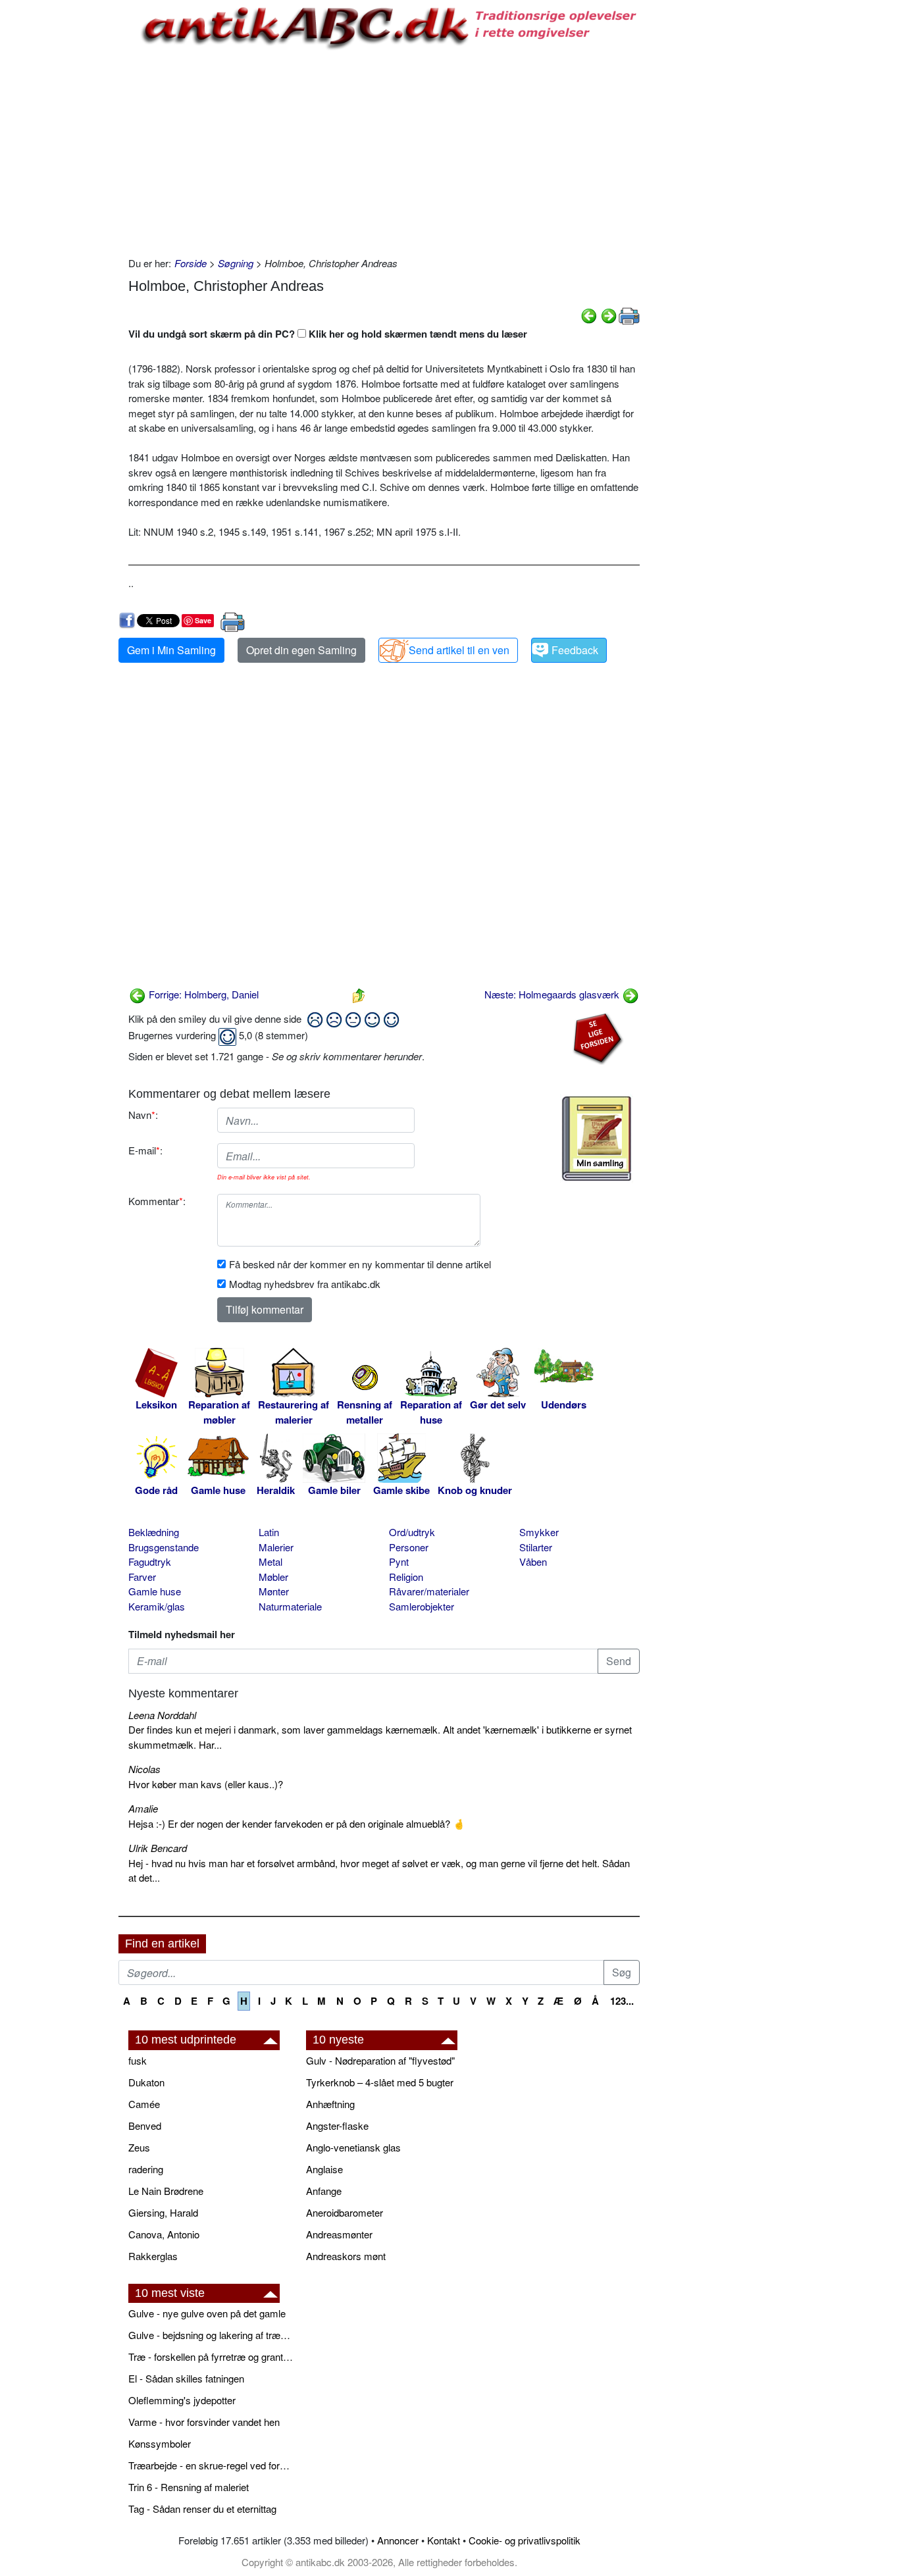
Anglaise (324, 2169)
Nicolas (144, 1769)
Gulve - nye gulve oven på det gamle (207, 2313)
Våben (533, 1561)
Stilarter (536, 1547)
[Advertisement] (63, 199)
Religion (406, 1577)
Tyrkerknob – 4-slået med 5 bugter (380, 2082)
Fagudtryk (150, 1561)
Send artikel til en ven (459, 650)
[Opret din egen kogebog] (597, 1139)
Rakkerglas (153, 2256)
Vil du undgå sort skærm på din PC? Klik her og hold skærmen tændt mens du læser (328, 334)
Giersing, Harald (163, 2212)
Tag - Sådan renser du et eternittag (202, 2509)
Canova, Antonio (164, 2234)
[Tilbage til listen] (359, 994)
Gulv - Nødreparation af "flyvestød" (380, 2060)
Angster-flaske (337, 2125)
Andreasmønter (339, 2234)
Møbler (273, 1577)
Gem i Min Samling (171, 650)
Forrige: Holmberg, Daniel (202, 994)
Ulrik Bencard (158, 1848)
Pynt (399, 1561)
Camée (144, 2104)
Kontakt (444, 2540)
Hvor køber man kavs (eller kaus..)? (206, 1784)
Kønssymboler (160, 2443)
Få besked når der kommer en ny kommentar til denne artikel (360, 1264)
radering (146, 2169)
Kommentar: (157, 1201)
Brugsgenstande (164, 1547)
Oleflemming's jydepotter (182, 2400)
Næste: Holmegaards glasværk (553, 994)
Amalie (143, 1808)
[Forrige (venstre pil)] (589, 314)
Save (203, 620)
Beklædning (154, 1532)
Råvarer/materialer (429, 1591)
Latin (269, 1532)
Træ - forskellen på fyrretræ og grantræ (211, 2357)
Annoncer (398, 2540)
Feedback (575, 650)
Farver (142, 1577)
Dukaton (146, 2082)
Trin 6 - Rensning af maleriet (189, 2487)
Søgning (236, 263)
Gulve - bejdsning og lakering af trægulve (211, 2335)
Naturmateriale (290, 1606)
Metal (270, 1561)
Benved (145, 2125)
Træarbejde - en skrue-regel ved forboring (211, 2465)
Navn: (143, 1115)
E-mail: (145, 1150)
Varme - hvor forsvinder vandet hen (204, 2422)
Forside (191, 263)
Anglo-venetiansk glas (353, 2147)
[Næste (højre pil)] (609, 314)
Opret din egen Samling (301, 650)
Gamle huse (155, 1591)
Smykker (539, 1532)
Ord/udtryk (412, 1532)
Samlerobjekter (422, 1606)
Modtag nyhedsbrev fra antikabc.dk (305, 1284)
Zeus (139, 2147)
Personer (409, 1547)
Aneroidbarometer (345, 2212)
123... (622, 2001)
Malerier (276, 1547)
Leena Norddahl (162, 1715)
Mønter (274, 1591)
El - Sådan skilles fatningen (186, 2378)
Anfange (324, 2191)
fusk (138, 2060)
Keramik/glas (157, 1606)
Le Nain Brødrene (166, 2191)
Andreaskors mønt (346, 2256)
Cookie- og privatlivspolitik (525, 2540)
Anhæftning (330, 2104)
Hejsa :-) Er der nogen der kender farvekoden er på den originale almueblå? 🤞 (297, 1823)
